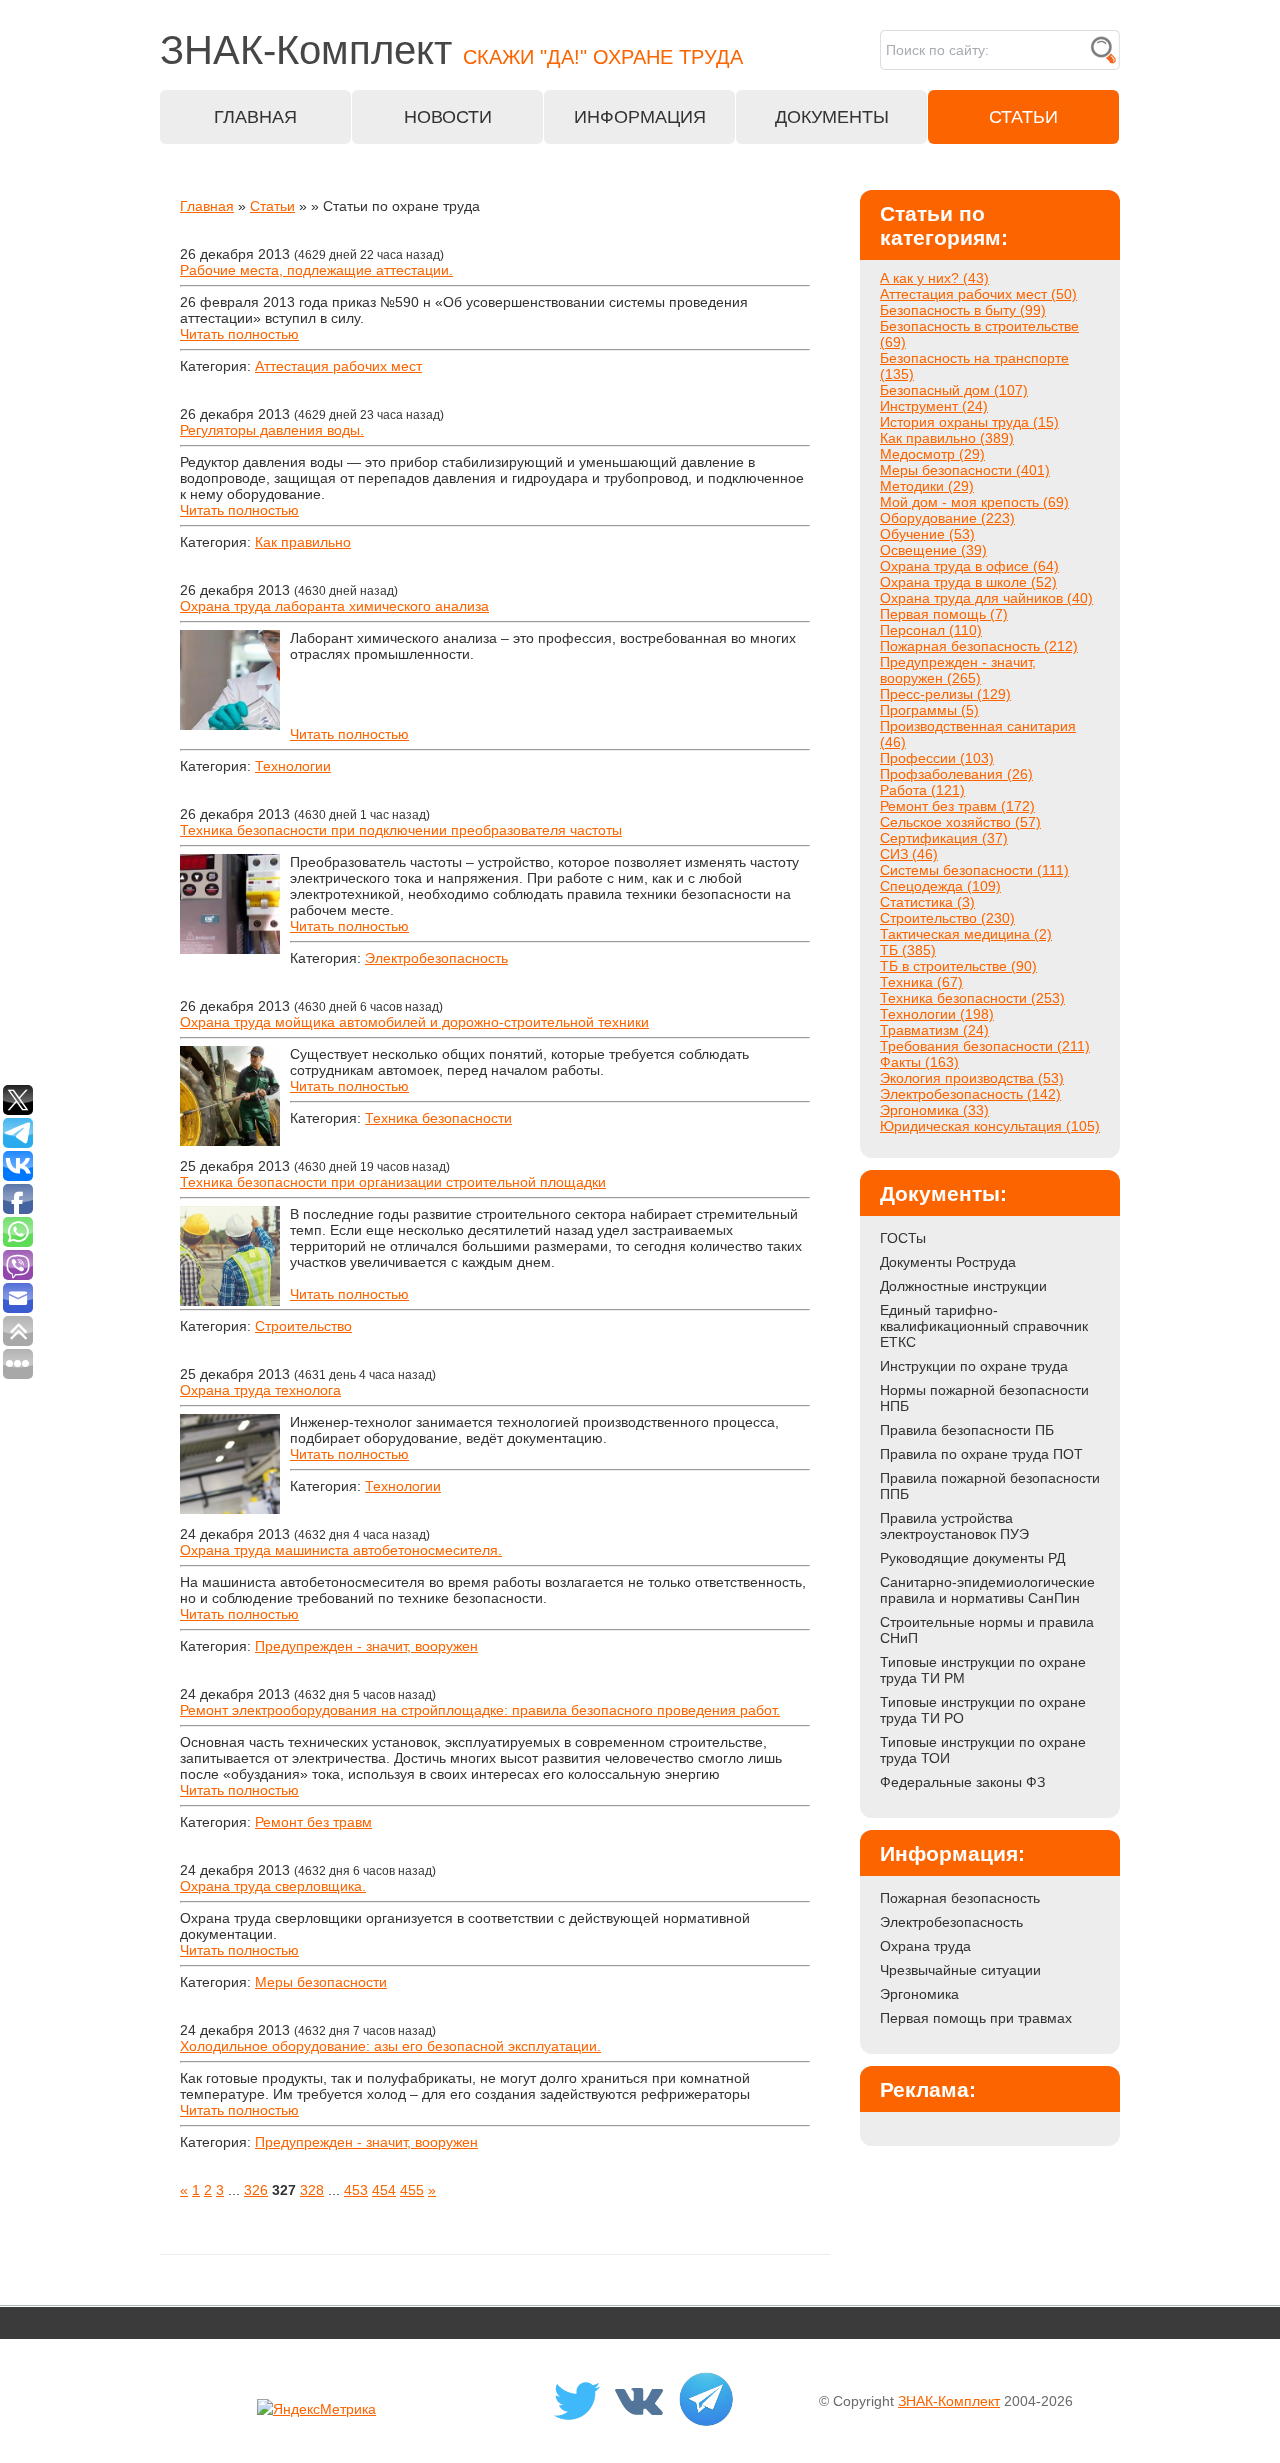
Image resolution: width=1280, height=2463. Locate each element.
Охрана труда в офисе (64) (969, 566)
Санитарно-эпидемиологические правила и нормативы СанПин (987, 1590)
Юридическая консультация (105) (990, 1126)
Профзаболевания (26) (956, 774)
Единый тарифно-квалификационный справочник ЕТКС (984, 1326)
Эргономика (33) (934, 1110)
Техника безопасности (438, 1118)
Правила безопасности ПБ (967, 1430)
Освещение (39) (933, 550)
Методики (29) (927, 486)
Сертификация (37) (944, 838)
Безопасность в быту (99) (963, 310)
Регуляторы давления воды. (272, 430)
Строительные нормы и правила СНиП (987, 1630)
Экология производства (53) (972, 1078)
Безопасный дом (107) (954, 390)
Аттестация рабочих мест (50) (978, 294)
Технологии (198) (937, 1014)
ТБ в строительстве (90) (958, 966)
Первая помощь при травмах (976, 2018)
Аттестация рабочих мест (338, 366)
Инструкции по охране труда (974, 1366)
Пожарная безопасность (960, 1898)
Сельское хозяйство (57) (960, 822)
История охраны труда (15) (969, 422)
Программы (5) (929, 710)
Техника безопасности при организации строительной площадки (393, 1182)
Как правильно (303, 542)
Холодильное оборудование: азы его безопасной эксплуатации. (390, 2046)
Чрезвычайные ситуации (960, 1970)
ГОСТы (903, 1238)
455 (412, 2190)
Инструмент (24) (934, 406)
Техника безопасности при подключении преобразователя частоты (401, 830)
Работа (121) (922, 790)
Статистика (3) (927, 902)
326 (256, 2190)
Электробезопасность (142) (970, 1094)
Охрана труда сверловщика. (273, 1886)
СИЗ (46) (909, 854)
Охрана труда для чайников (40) (986, 598)
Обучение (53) (927, 534)
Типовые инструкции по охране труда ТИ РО (983, 1710)
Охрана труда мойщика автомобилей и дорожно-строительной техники (414, 1022)
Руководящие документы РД (972, 1558)
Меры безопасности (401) (965, 470)
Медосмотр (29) (932, 454)
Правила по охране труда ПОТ (981, 1454)
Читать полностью (239, 334)
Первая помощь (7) (944, 614)
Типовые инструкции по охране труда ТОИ (983, 1750)
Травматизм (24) (934, 1030)
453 (356, 2190)
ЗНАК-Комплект (949, 2401)
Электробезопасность (436, 958)
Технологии (293, 766)
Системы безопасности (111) (974, 870)
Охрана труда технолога (260, 1390)
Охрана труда (925, 1946)
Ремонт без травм (313, 1822)
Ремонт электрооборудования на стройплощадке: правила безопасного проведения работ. (480, 1710)
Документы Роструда (948, 1262)
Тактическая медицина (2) (966, 934)
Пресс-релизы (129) (945, 694)
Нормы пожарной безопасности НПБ (984, 1398)
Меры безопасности (321, 1982)
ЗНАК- (451, 50)
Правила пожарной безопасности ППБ (990, 1486)
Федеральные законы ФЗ (962, 1782)
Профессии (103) (937, 758)
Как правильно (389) (947, 438)
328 (312, 2190)
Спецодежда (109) (940, 886)
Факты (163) (919, 1062)
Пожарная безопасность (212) (979, 646)
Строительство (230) (947, 918)
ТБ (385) (908, 950)
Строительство (303, 1326)
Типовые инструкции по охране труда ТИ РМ (983, 1670)
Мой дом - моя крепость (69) (974, 502)
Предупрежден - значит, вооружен (366, 1646)
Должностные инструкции (963, 1286)
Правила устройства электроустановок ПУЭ (954, 1526)
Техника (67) (921, 982)
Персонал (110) (931, 630)
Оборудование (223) (947, 518)
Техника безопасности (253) (972, 998)
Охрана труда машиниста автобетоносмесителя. (341, 1550)
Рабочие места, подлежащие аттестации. (316, 270)
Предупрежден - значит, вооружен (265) (958, 670)
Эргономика (919, 1994)
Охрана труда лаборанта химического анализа (334, 606)
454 (384, 2190)
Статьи (272, 206)
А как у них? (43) (934, 278)
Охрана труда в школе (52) (968, 582)
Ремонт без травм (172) (957, 806)
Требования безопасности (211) (985, 1046)
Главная (207, 206)
